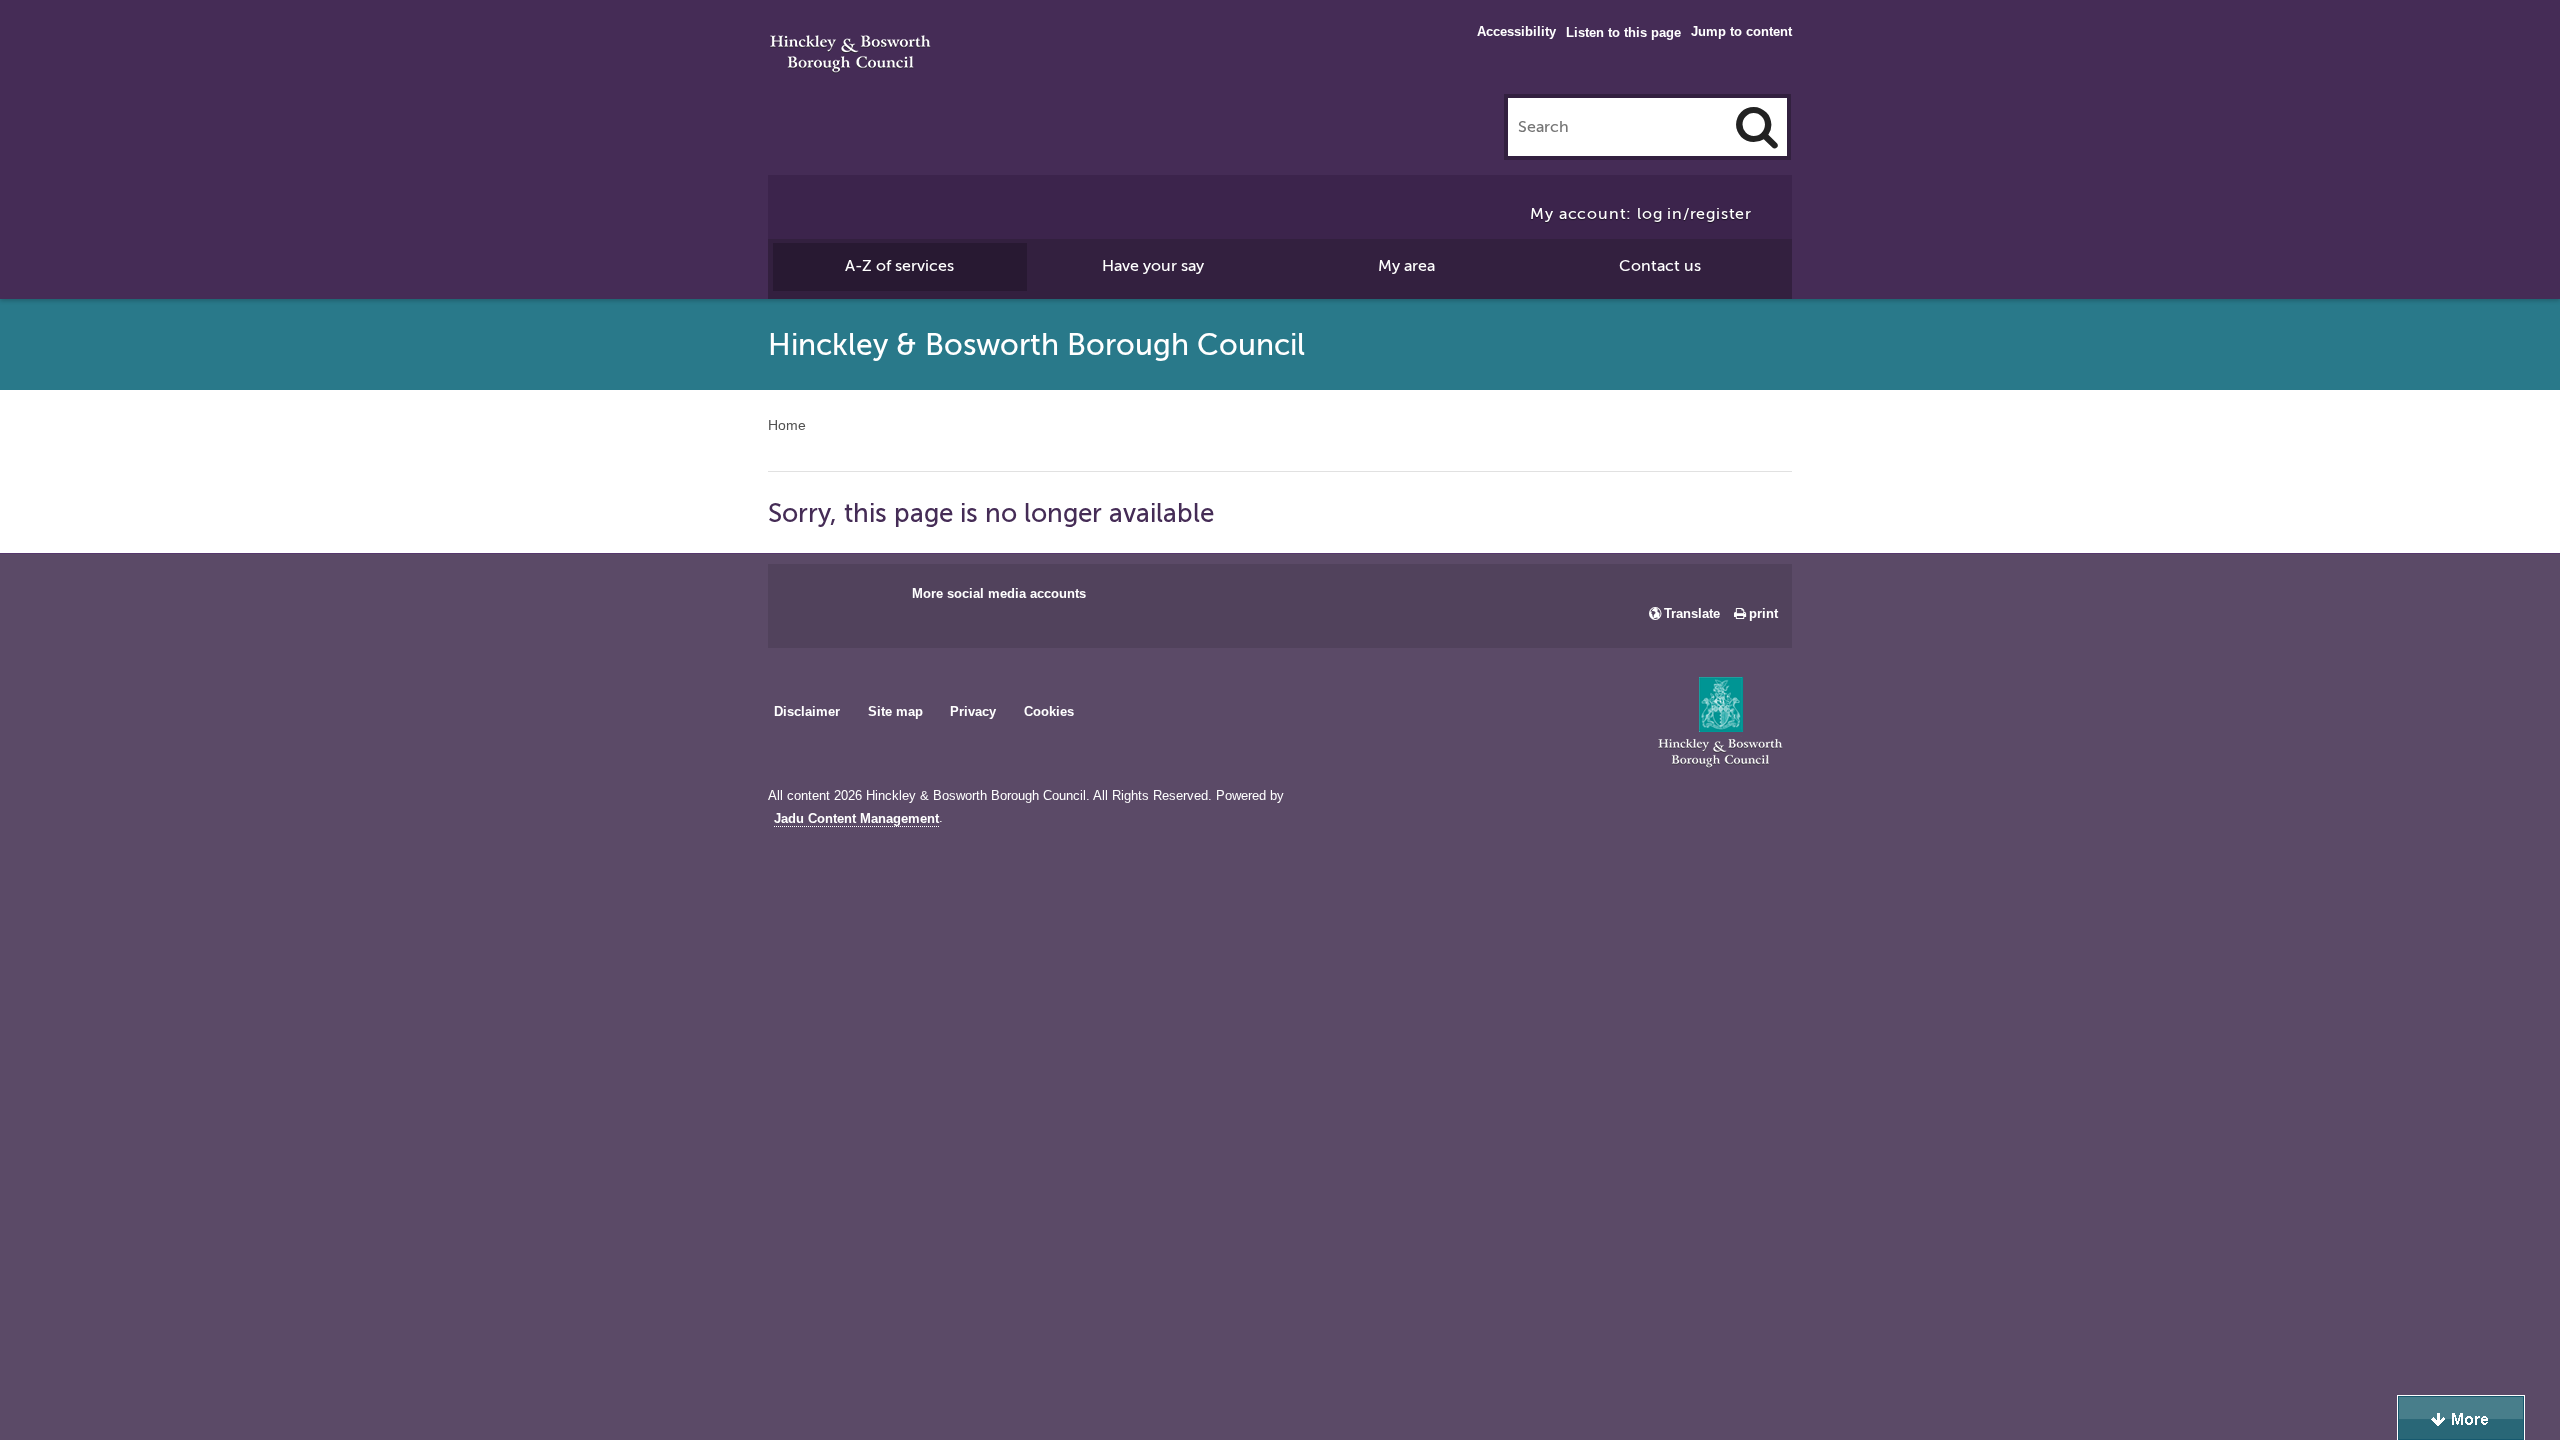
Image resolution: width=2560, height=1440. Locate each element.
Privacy (973, 711)
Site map (895, 711)
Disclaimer (807, 711)
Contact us (1660, 266)
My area (1406, 266)
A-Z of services (899, 266)
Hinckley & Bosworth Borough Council (850, 55)
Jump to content (1741, 31)
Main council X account (866, 600)
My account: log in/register (1641, 214)
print (1763, 613)
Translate (1692, 613)
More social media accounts (999, 593)
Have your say (1153, 266)
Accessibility (1516, 31)
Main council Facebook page (804, 600)
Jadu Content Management (856, 819)
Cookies (1049, 711)
